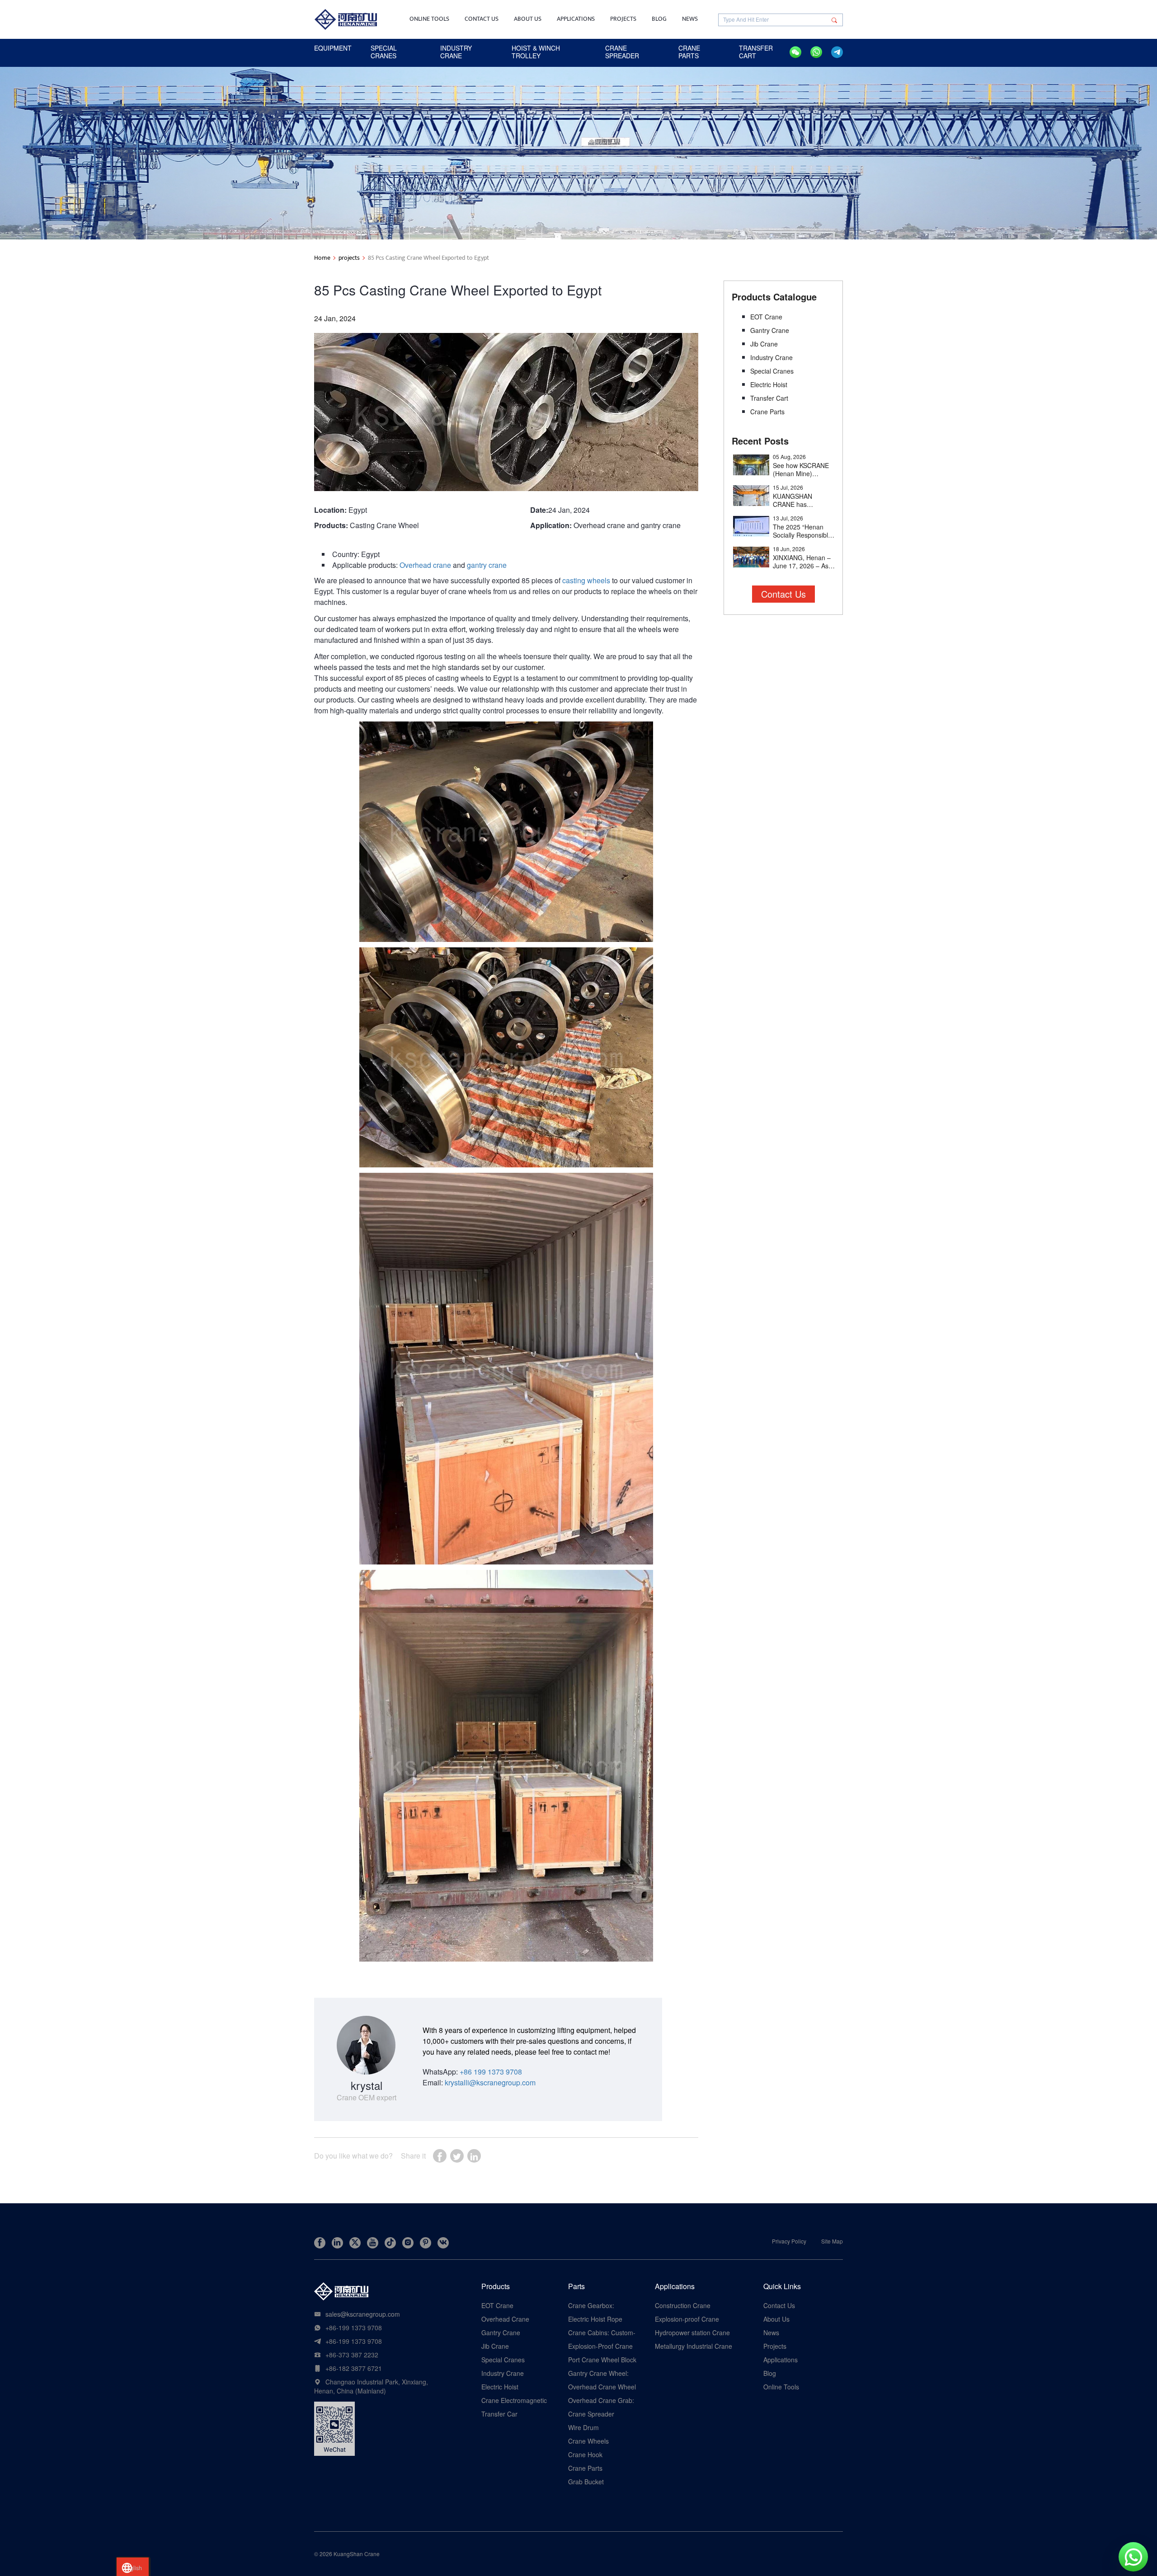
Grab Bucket (586, 2482)
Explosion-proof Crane (687, 2319)
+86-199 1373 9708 (354, 2328)
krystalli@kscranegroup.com (490, 2082)
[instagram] (408, 2243)
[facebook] (320, 2243)
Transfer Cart (769, 398)
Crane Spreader (591, 2414)
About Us (528, 19)
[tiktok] (390, 2243)
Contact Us (482, 19)
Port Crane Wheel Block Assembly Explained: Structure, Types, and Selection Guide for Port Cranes (602, 2360)
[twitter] (355, 2243)
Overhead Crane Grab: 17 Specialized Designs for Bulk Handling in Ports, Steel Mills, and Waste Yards (601, 2400)
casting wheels (586, 580)
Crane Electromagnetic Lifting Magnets (514, 2400)
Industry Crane (771, 357)
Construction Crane (683, 2305)
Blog (659, 19)
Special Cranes (772, 371)
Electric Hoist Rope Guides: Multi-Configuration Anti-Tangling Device (595, 2319)
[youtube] (373, 2243)
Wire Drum (583, 2427)
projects (349, 258)
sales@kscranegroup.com (363, 2314)
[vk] (443, 2243)
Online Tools (429, 19)
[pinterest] (426, 2243)
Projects (623, 19)
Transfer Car (499, 2414)
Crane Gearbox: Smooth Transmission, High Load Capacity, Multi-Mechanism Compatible (600, 2305)
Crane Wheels (588, 2441)
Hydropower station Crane (692, 2332)
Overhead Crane (505, 2319)
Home (322, 258)
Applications (576, 19)
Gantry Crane (770, 330)
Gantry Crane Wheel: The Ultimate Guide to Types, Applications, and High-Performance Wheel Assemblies (601, 2373)
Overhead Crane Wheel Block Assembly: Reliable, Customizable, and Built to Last (602, 2387)
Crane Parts (767, 412)
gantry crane (487, 565)
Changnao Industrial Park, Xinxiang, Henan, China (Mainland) (371, 2386)
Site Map (832, 2241)
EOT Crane (766, 317)
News (690, 19)
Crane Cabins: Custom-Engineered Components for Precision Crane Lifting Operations (602, 2332)
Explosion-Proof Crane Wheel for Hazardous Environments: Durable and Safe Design (601, 2346)
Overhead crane (425, 565)
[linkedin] (337, 2243)
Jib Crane (764, 344)
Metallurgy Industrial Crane (694, 2346)
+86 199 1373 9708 (491, 2072)
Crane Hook (585, 2454)
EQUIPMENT (333, 48)
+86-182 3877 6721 (354, 2368)
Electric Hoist (769, 384)
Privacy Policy (789, 2241)
